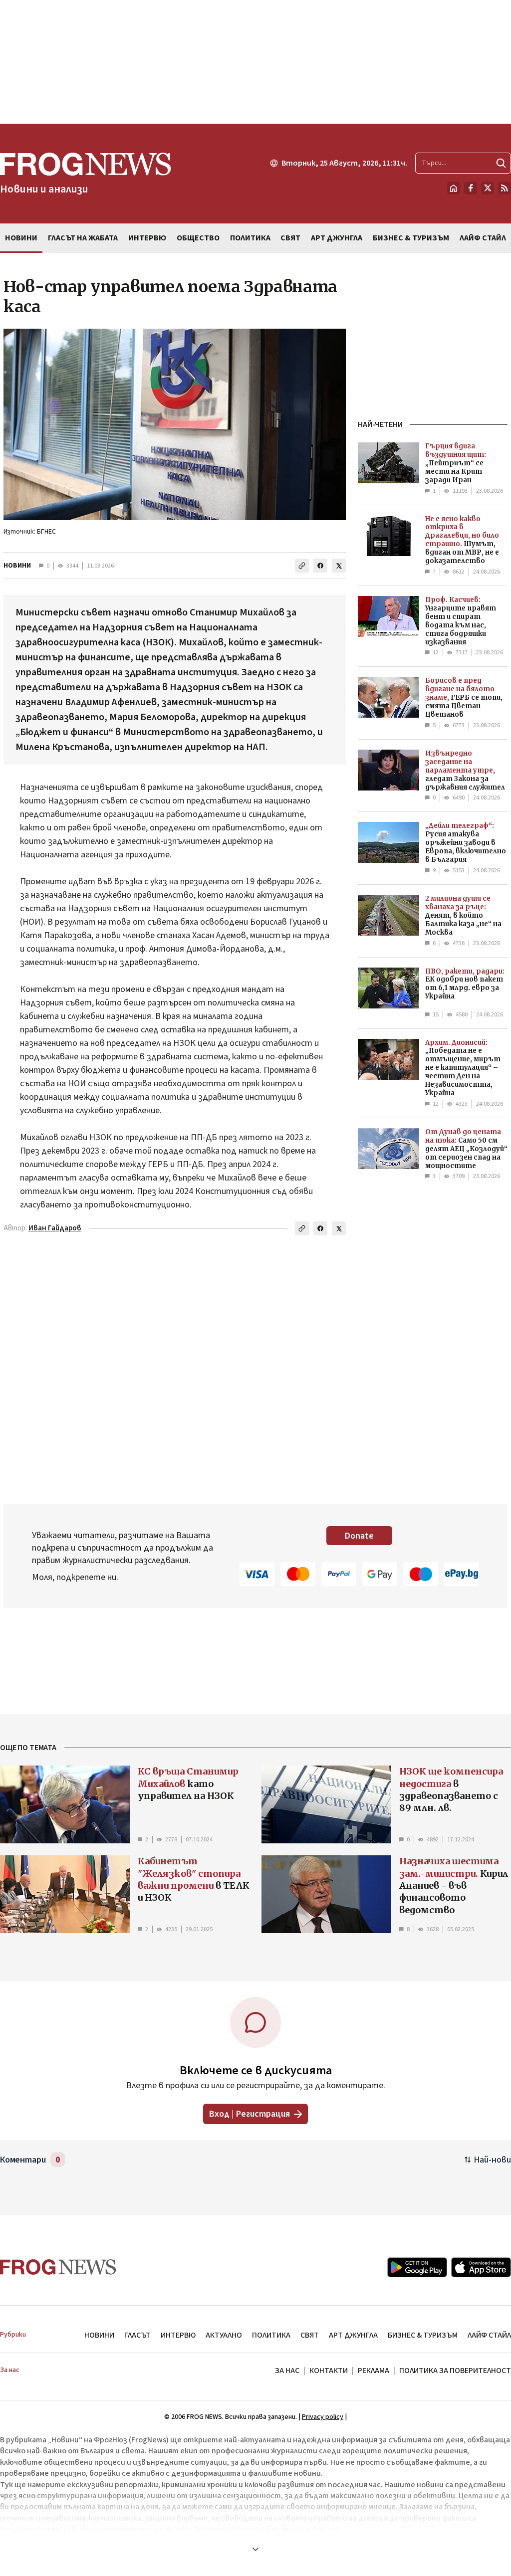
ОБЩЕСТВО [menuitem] (198, 238)
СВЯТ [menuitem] (290, 238)
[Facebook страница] (471, 188)
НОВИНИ (17, 566)
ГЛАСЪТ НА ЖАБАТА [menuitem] (83, 238)
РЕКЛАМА (374, 2371)
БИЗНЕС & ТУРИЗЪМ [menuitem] (411, 238)
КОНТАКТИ (329, 2371)
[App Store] (481, 2267)
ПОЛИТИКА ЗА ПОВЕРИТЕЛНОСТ (455, 2371)
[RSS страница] (505, 188)
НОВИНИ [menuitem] (21, 238)
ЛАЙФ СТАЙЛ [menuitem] (483, 238)
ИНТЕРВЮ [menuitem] (147, 238)
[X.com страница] (488, 188)
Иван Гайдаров (55, 1228)
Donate (359, 1536)
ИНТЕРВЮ (178, 2335)
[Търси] (501, 163)
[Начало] (454, 188)
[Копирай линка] (302, 566)
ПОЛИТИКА (271, 2335)
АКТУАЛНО (224, 2335)
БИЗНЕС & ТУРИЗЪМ (423, 2335)
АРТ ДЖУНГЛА (353, 2335)
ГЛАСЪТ (137, 2335)
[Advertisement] (255, 62)
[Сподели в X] (339, 566)
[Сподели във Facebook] (320, 566)
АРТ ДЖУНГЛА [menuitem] (337, 238)
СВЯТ (310, 2335)
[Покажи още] (255, 2549)
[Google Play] (417, 2267)
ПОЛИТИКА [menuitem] (250, 238)
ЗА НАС (287, 2371)
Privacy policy (323, 2417)
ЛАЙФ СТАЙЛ (489, 2335)
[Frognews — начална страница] (58, 2267)
